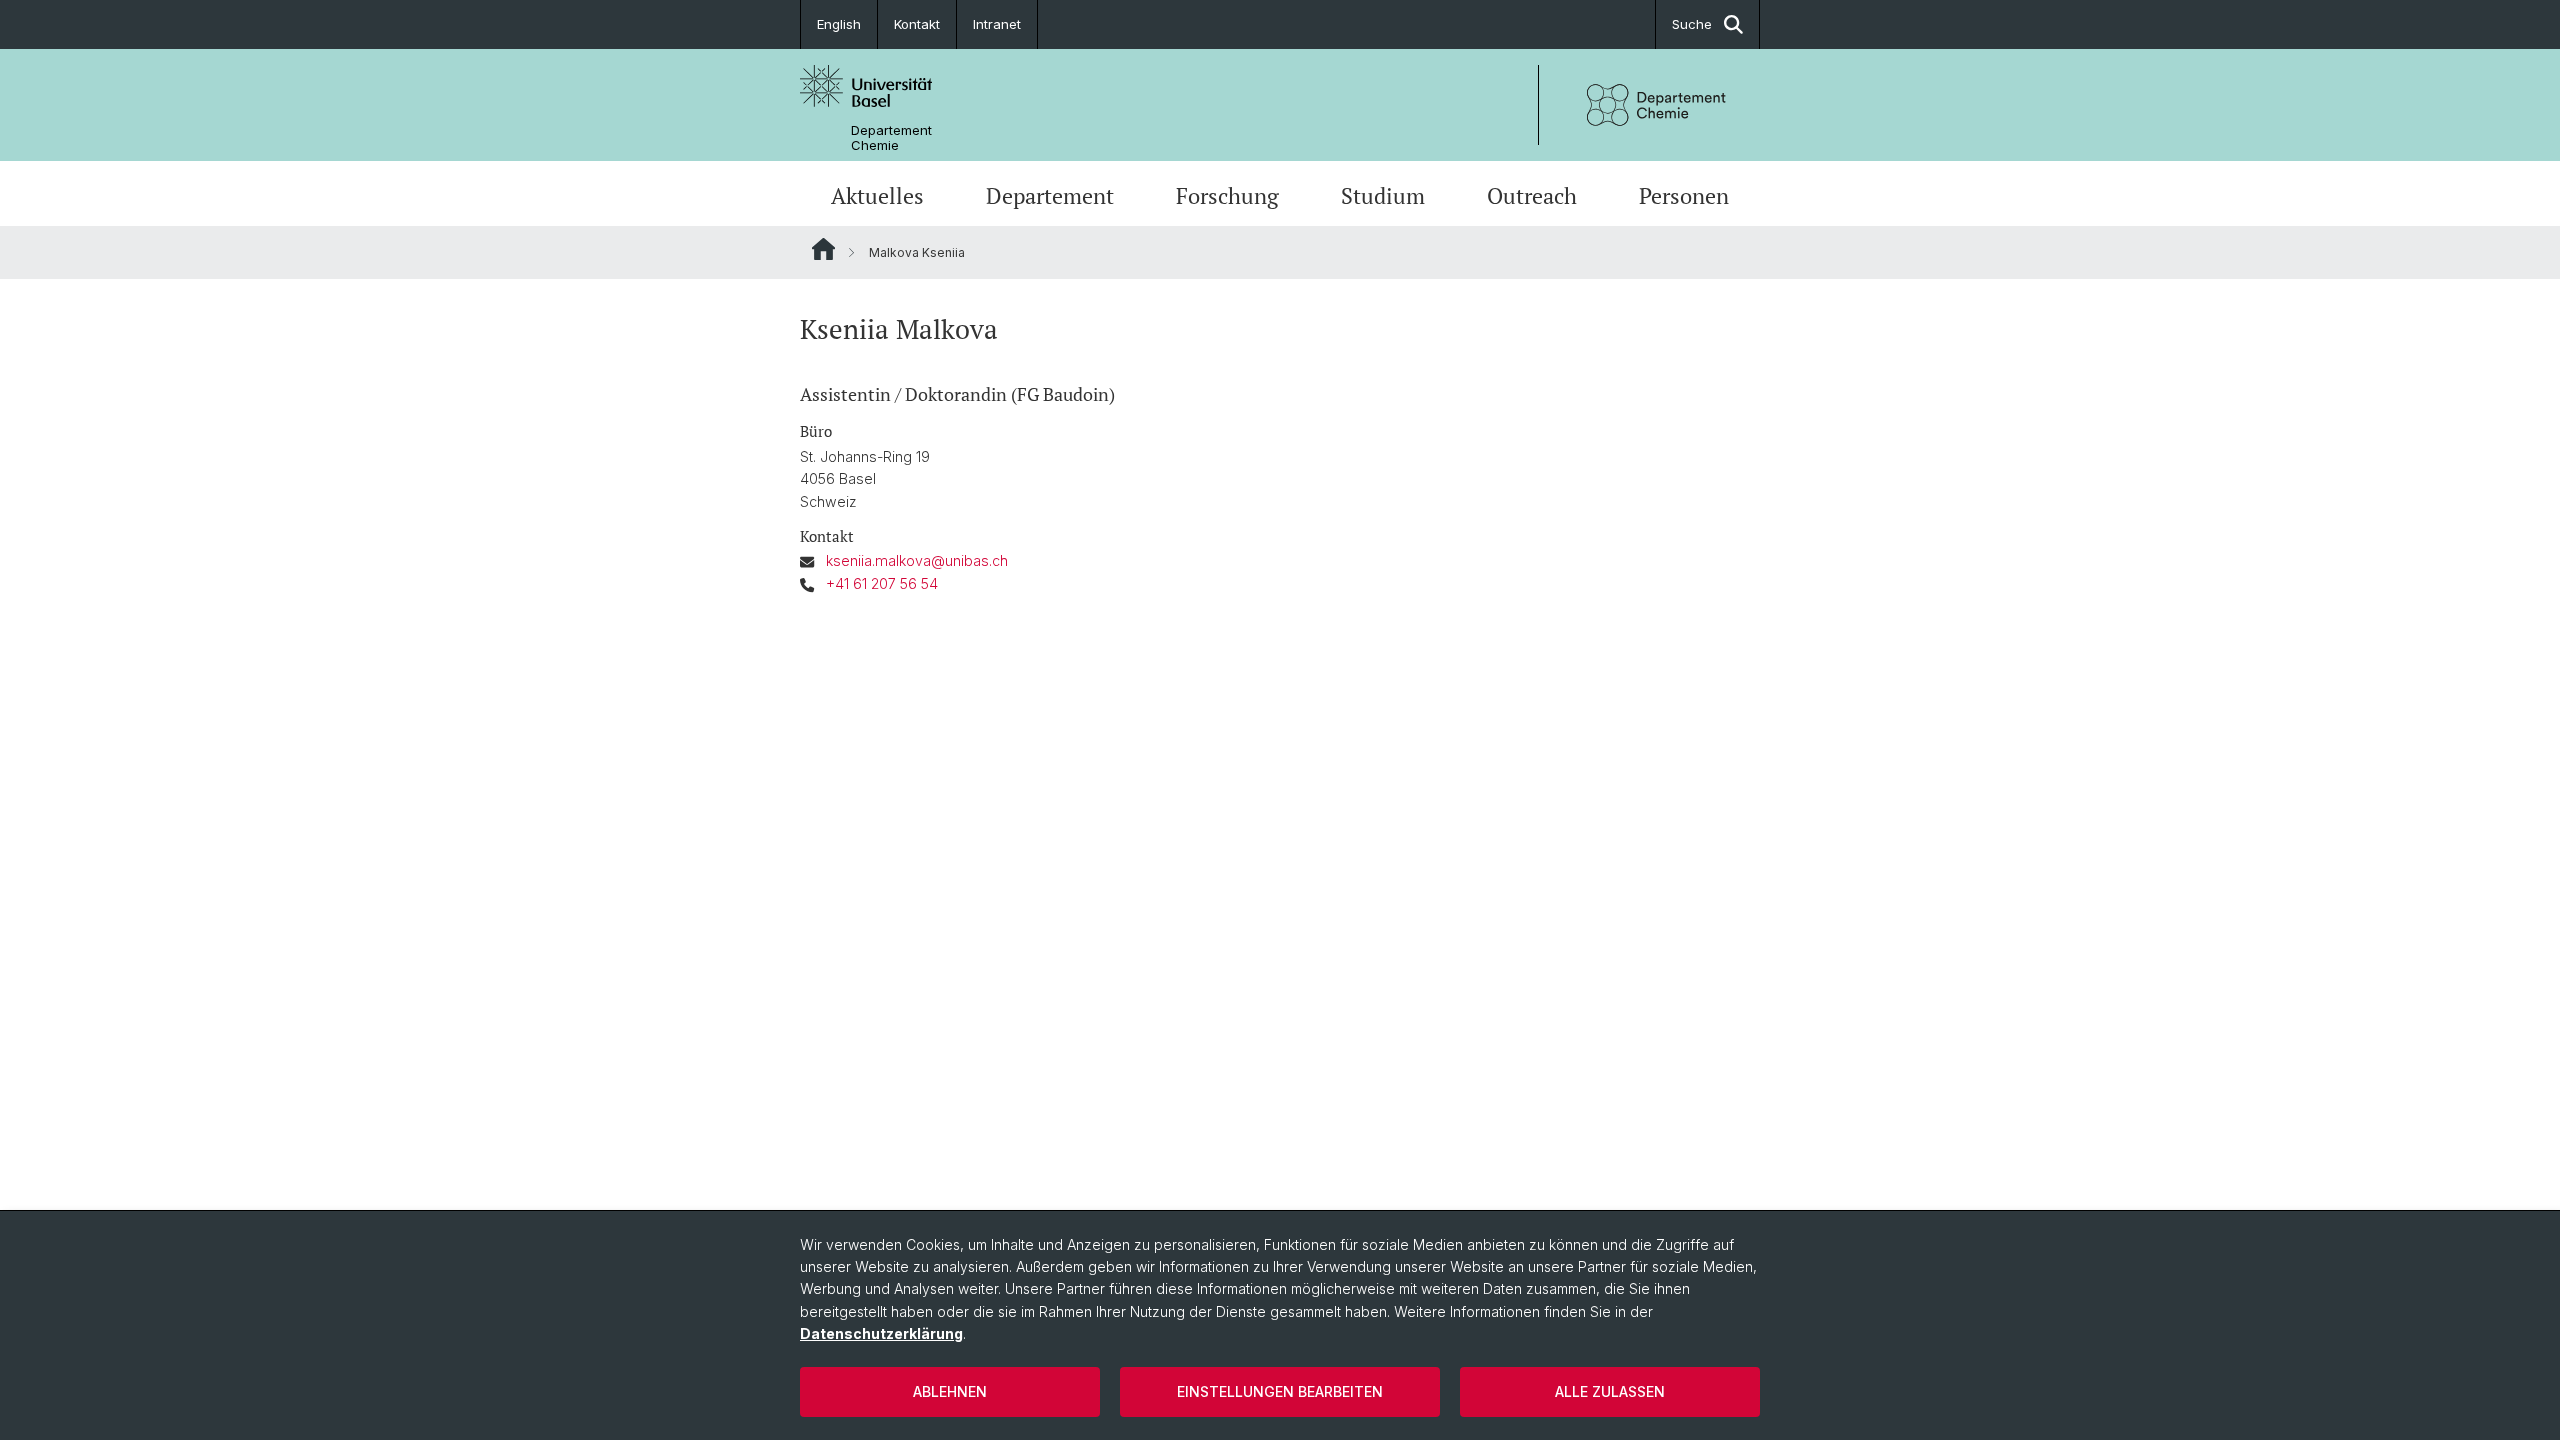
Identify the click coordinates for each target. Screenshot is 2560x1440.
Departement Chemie (891, 138)
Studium (1383, 195)
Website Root (823, 249)
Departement (1050, 195)
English (839, 24)
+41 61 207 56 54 (882, 583)
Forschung (1227, 195)
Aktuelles (877, 195)
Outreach (1532, 195)
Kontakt (917, 24)
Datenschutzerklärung (881, 1333)
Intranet (997, 24)
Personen (1684, 195)
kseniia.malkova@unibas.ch (917, 560)
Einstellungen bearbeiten (1280, 1391)
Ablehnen (950, 1391)
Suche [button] (1692, 24)
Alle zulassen (1610, 1391)
